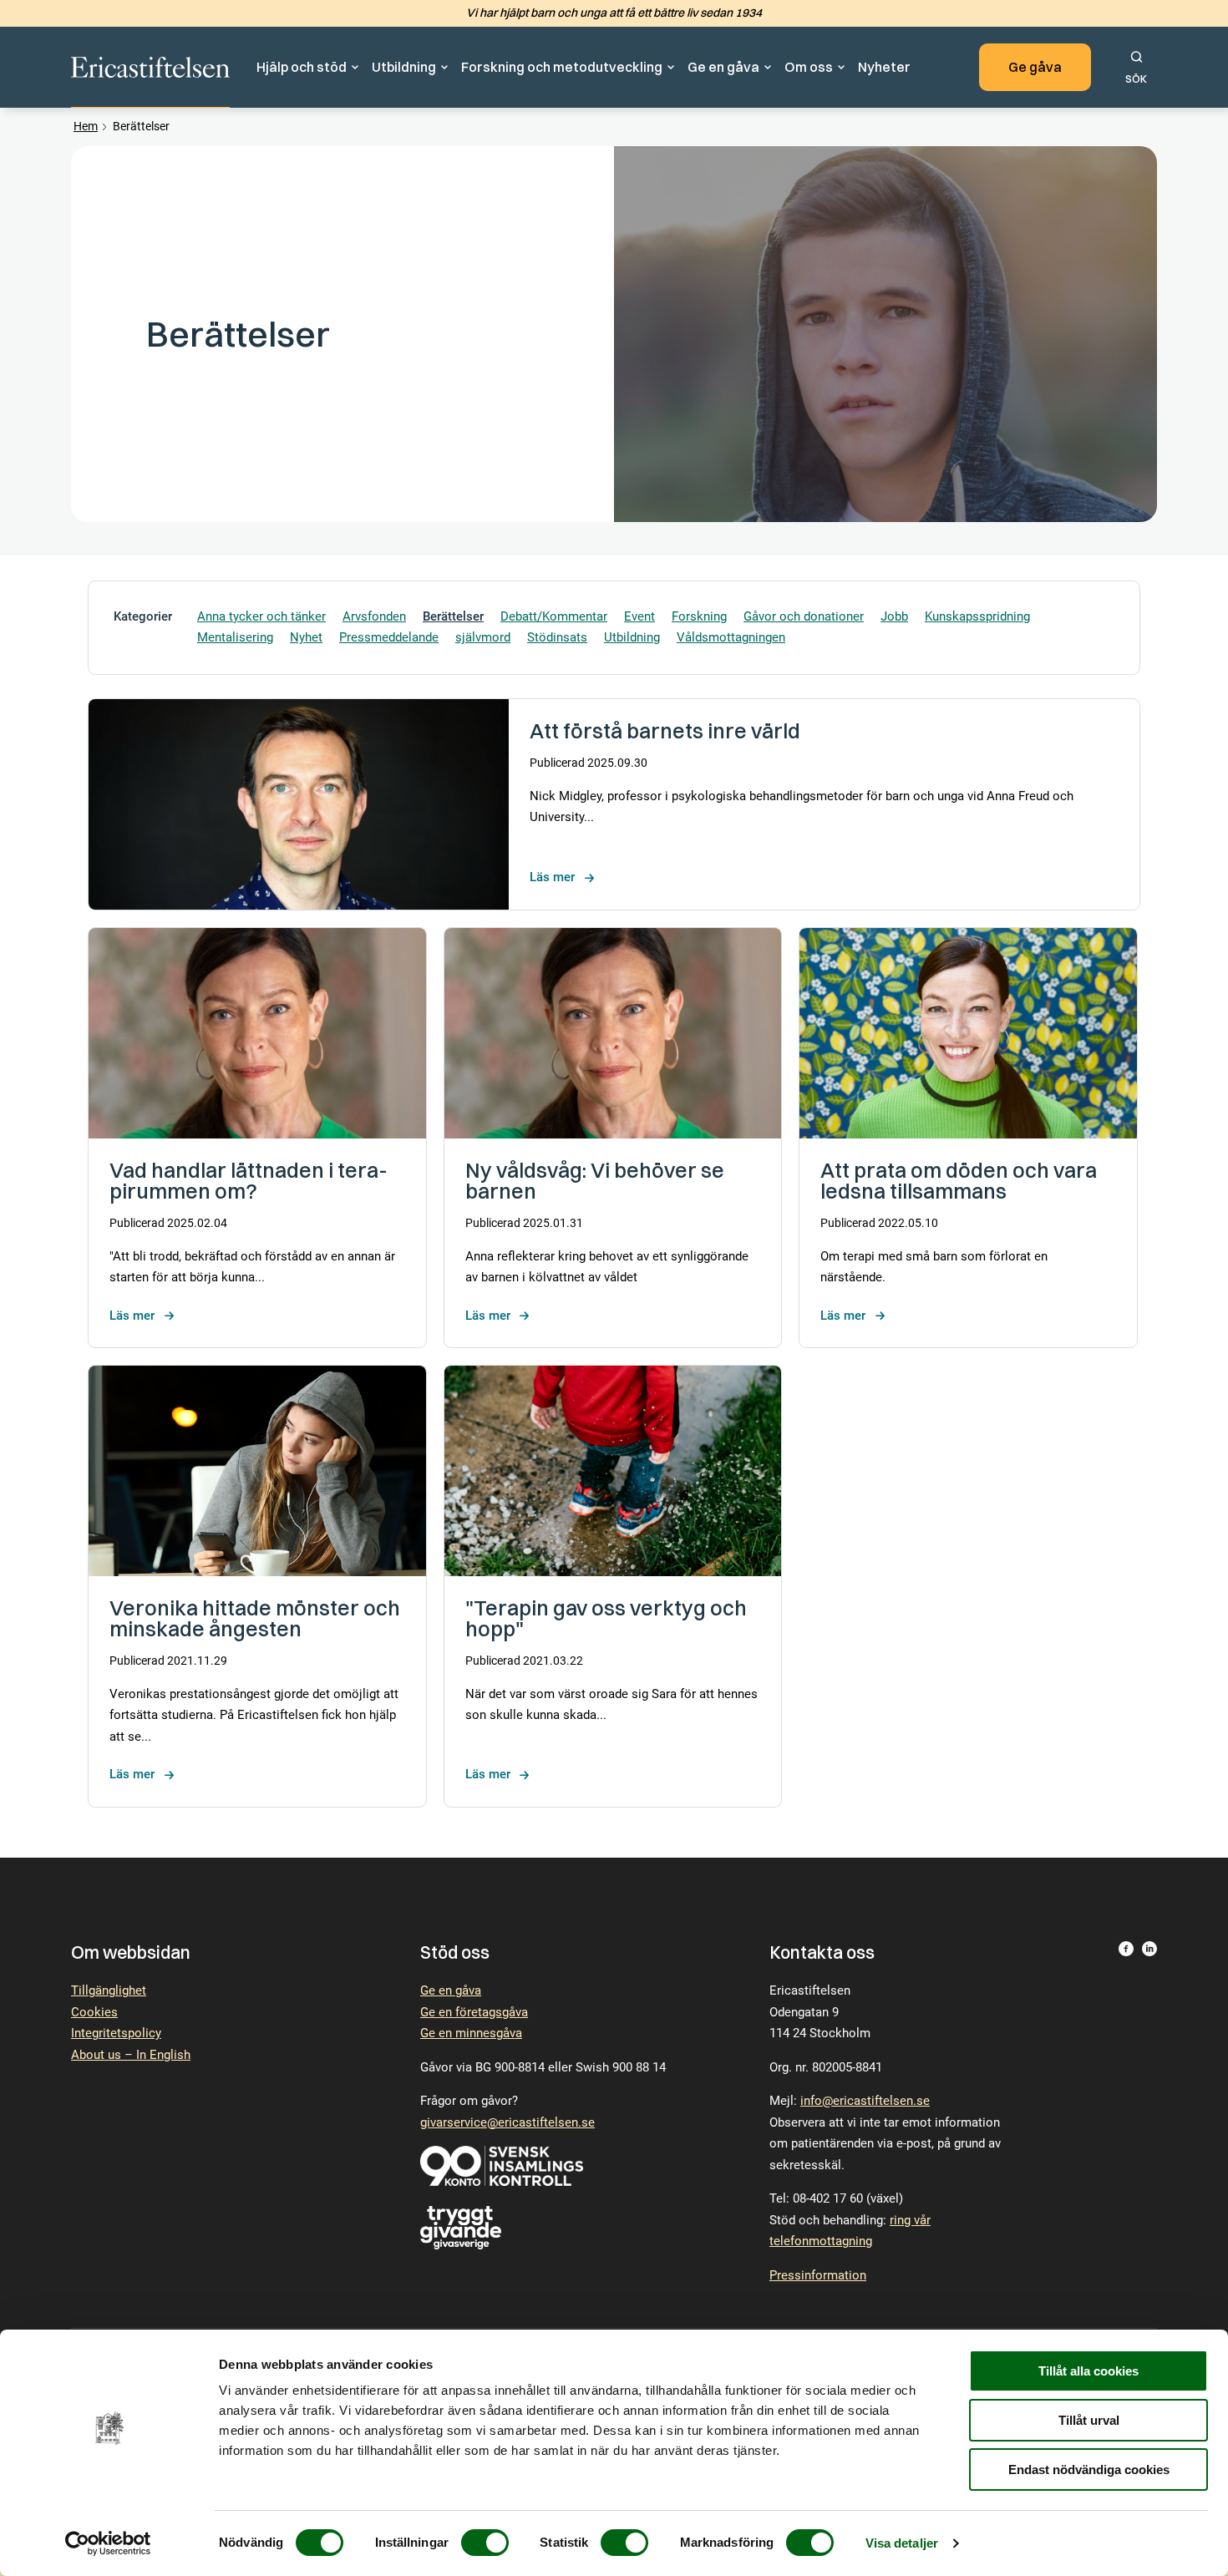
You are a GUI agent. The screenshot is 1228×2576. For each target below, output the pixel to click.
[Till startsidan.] (150, 68)
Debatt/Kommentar (554, 616)
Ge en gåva (723, 67)
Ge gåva (1035, 67)
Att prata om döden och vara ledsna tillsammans (959, 1180)
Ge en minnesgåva (471, 2033)
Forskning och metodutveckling (562, 67)
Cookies (94, 2012)
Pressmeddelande (389, 637)
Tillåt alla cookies (1088, 2371)
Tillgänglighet (109, 1990)
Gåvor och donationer (804, 616)
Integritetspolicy (116, 2033)
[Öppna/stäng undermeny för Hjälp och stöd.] (356, 68)
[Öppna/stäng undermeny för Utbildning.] (445, 68)
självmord (483, 637)
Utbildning (404, 67)
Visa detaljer (902, 2543)
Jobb (894, 616)
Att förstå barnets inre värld (665, 730)
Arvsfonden (374, 616)
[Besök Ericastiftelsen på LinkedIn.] (1149, 2122)
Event (639, 616)
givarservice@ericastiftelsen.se (507, 2122)
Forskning (699, 616)
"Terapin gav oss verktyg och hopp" (606, 1618)
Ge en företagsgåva (474, 2012)
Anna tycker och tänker (261, 616)
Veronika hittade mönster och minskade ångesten (255, 1618)
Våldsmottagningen (731, 637)
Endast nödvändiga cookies (1089, 2470)
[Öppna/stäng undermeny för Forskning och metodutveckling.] (672, 68)
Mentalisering (235, 637)
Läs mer (552, 877)
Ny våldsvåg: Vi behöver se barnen (595, 1180)
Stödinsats (557, 637)
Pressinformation (818, 2275)
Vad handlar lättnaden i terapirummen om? (249, 1180)
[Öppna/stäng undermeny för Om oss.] (842, 68)
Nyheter (884, 67)
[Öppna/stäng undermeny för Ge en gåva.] (769, 68)
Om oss (809, 67)
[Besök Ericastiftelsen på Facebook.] (1126, 2122)
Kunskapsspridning (977, 616)
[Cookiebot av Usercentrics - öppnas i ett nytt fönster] (108, 2543)
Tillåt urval (1089, 2420)
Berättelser (453, 616)
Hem (86, 126)
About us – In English (131, 2055)
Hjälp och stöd (302, 67)
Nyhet (306, 637)
